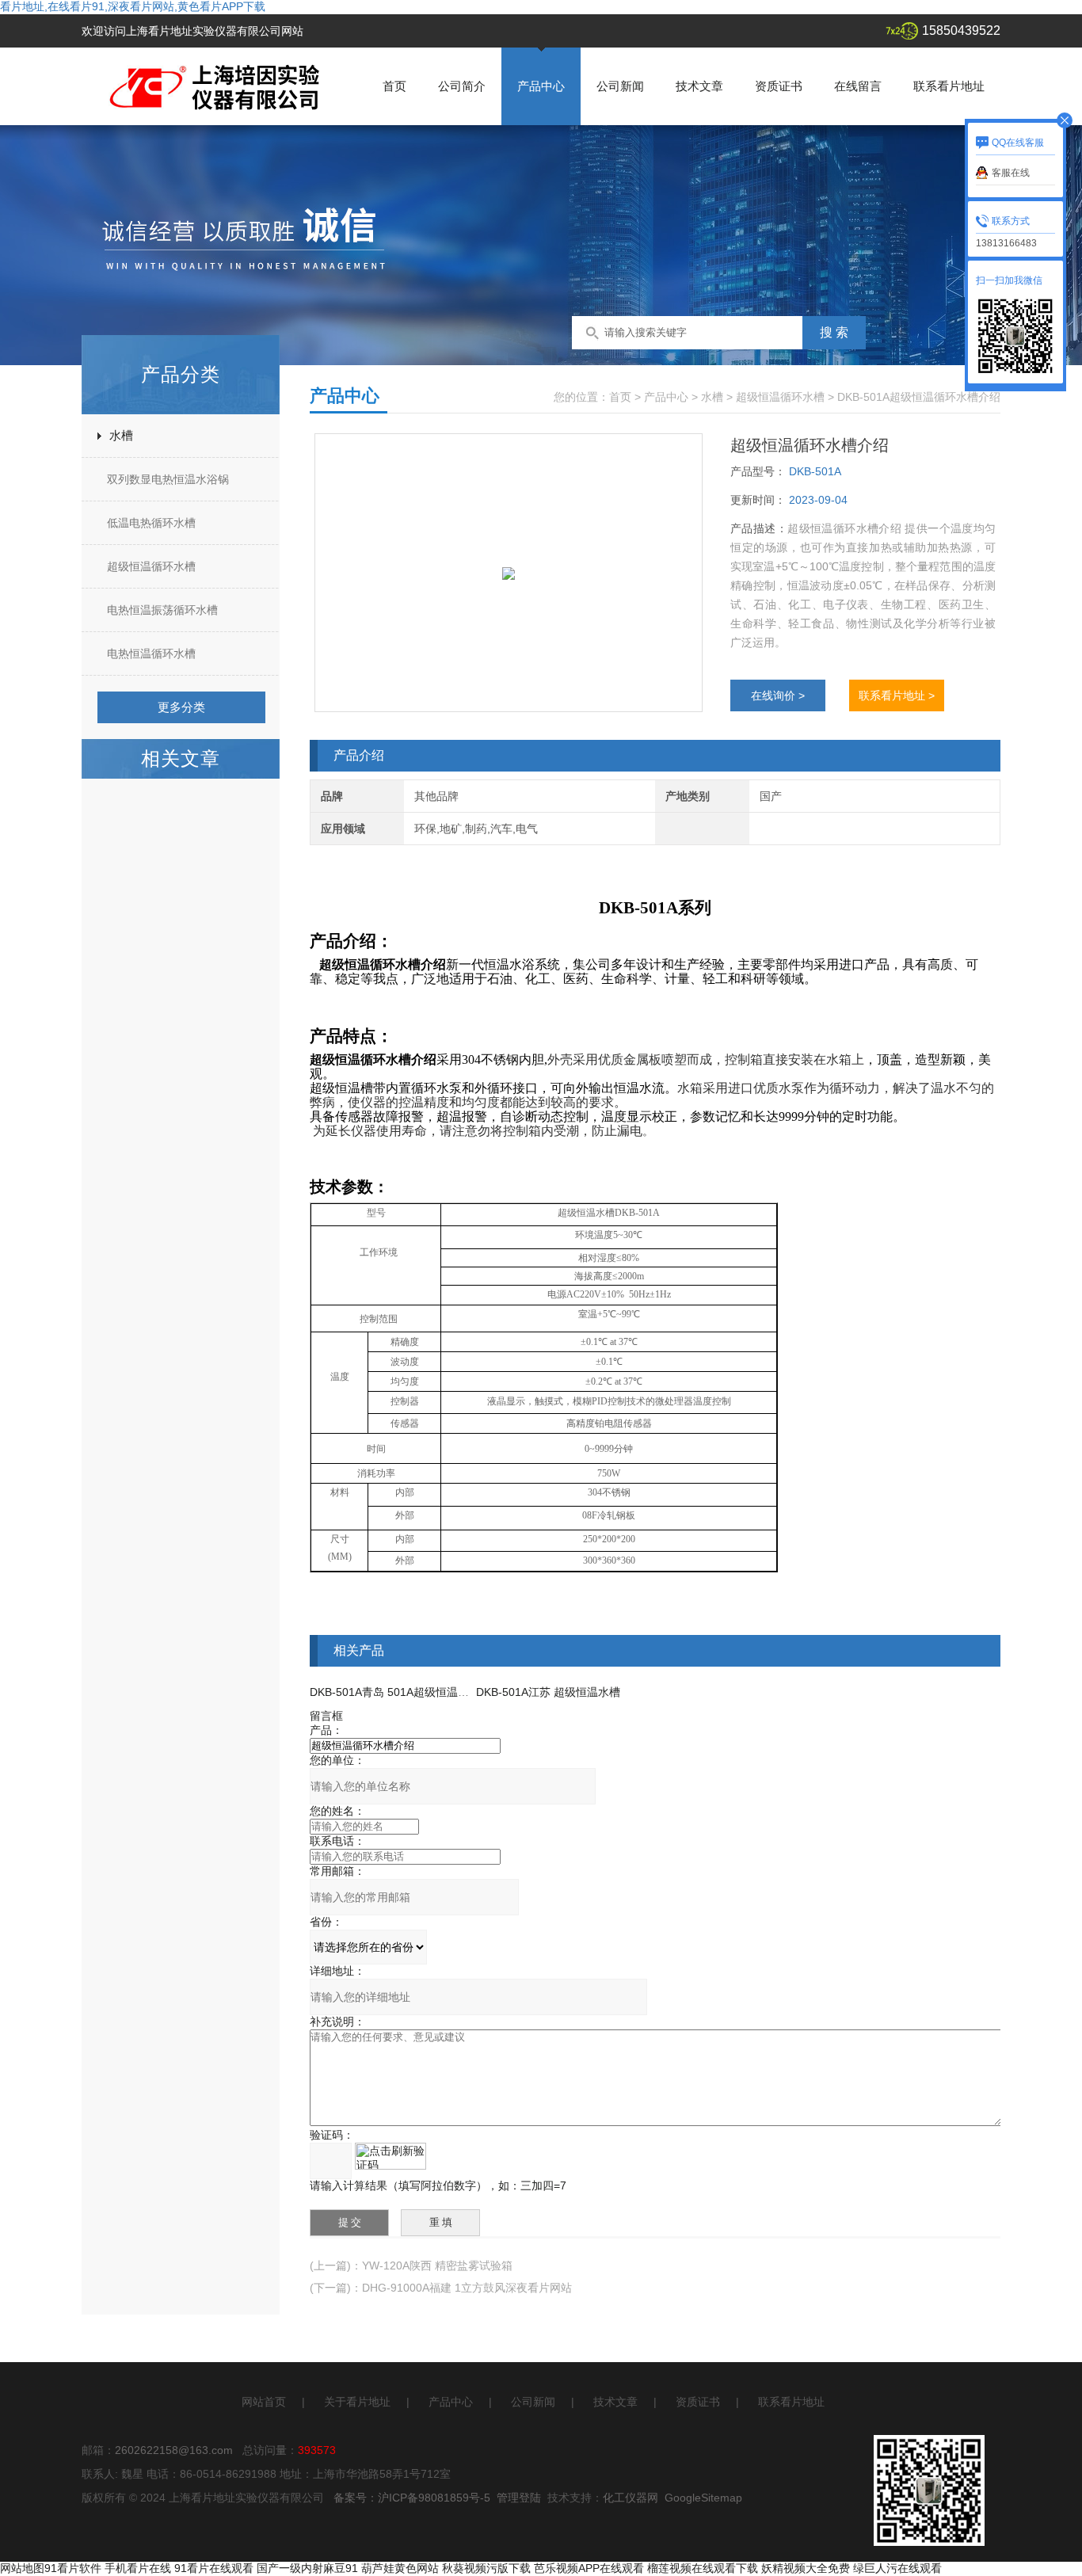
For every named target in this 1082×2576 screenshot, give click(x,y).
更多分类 (181, 707)
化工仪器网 (631, 2498)
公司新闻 (620, 86)
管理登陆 (519, 2498)
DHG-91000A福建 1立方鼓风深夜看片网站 (467, 2288)
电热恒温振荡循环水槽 (162, 610)
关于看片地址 (357, 2402)
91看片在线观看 (214, 2568)
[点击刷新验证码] (391, 2156)
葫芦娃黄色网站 (400, 2568)
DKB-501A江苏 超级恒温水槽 (548, 1692)
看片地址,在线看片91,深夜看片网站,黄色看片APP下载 (133, 6)
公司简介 (462, 86)
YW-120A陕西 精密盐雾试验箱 (437, 2265)
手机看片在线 (138, 2568)
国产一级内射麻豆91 (307, 2568)
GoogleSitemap (703, 2498)
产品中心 (541, 86)
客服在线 (1011, 173)
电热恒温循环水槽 (151, 654)
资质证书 (779, 86)
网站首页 (264, 2402)
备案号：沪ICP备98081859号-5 (412, 2498)
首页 (394, 86)
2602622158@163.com (174, 2450)
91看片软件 (73, 2568)
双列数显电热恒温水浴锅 (168, 479)
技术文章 (699, 86)
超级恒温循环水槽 (151, 566)
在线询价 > (778, 695)
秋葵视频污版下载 (486, 2568)
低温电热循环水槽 (151, 523)
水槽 (121, 435)
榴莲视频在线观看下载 (703, 2568)
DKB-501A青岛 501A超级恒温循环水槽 (406, 1692)
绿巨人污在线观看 (897, 2568)
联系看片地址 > (897, 695)
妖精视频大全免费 (806, 2568)
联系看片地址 (949, 86)
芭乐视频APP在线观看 (589, 2568)
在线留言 (858, 86)
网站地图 (22, 2568)
